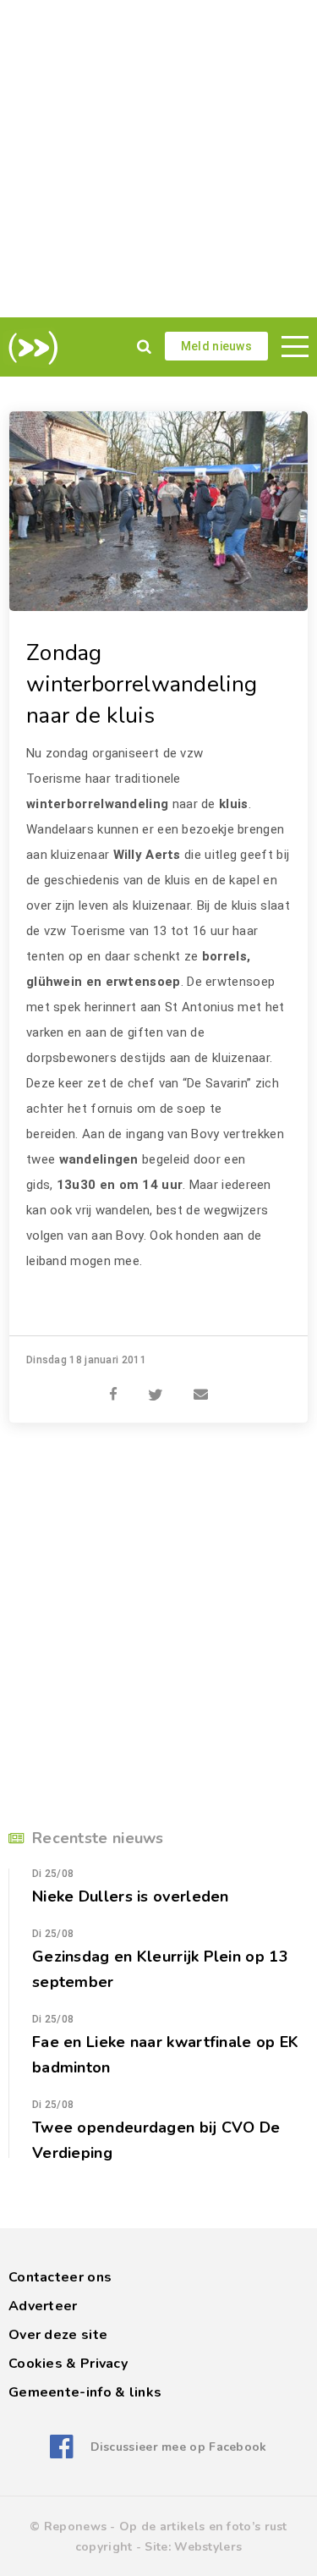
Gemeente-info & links (85, 2392)
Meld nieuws (216, 346)
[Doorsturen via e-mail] (201, 1385)
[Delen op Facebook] (113, 1385)
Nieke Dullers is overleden (131, 1896)
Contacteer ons (60, 2277)
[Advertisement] (158, 159)
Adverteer (43, 2306)
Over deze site (58, 2335)
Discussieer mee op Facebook (178, 2447)
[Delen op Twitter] (156, 1385)
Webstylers (208, 2547)
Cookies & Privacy (68, 2364)
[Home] (30, 348)
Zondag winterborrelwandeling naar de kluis (142, 684)
